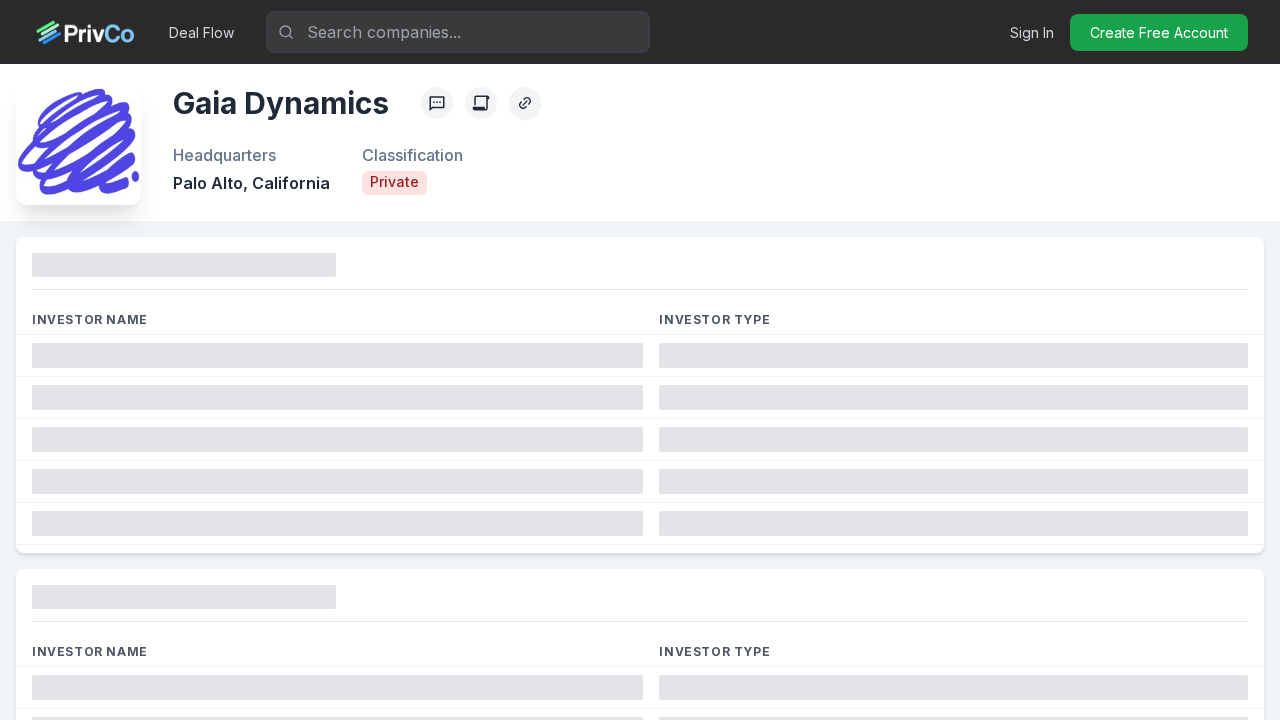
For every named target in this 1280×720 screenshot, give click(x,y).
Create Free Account (1159, 32)
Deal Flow (201, 32)
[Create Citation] (481, 103)
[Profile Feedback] (437, 103)
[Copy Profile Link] (525, 103)
